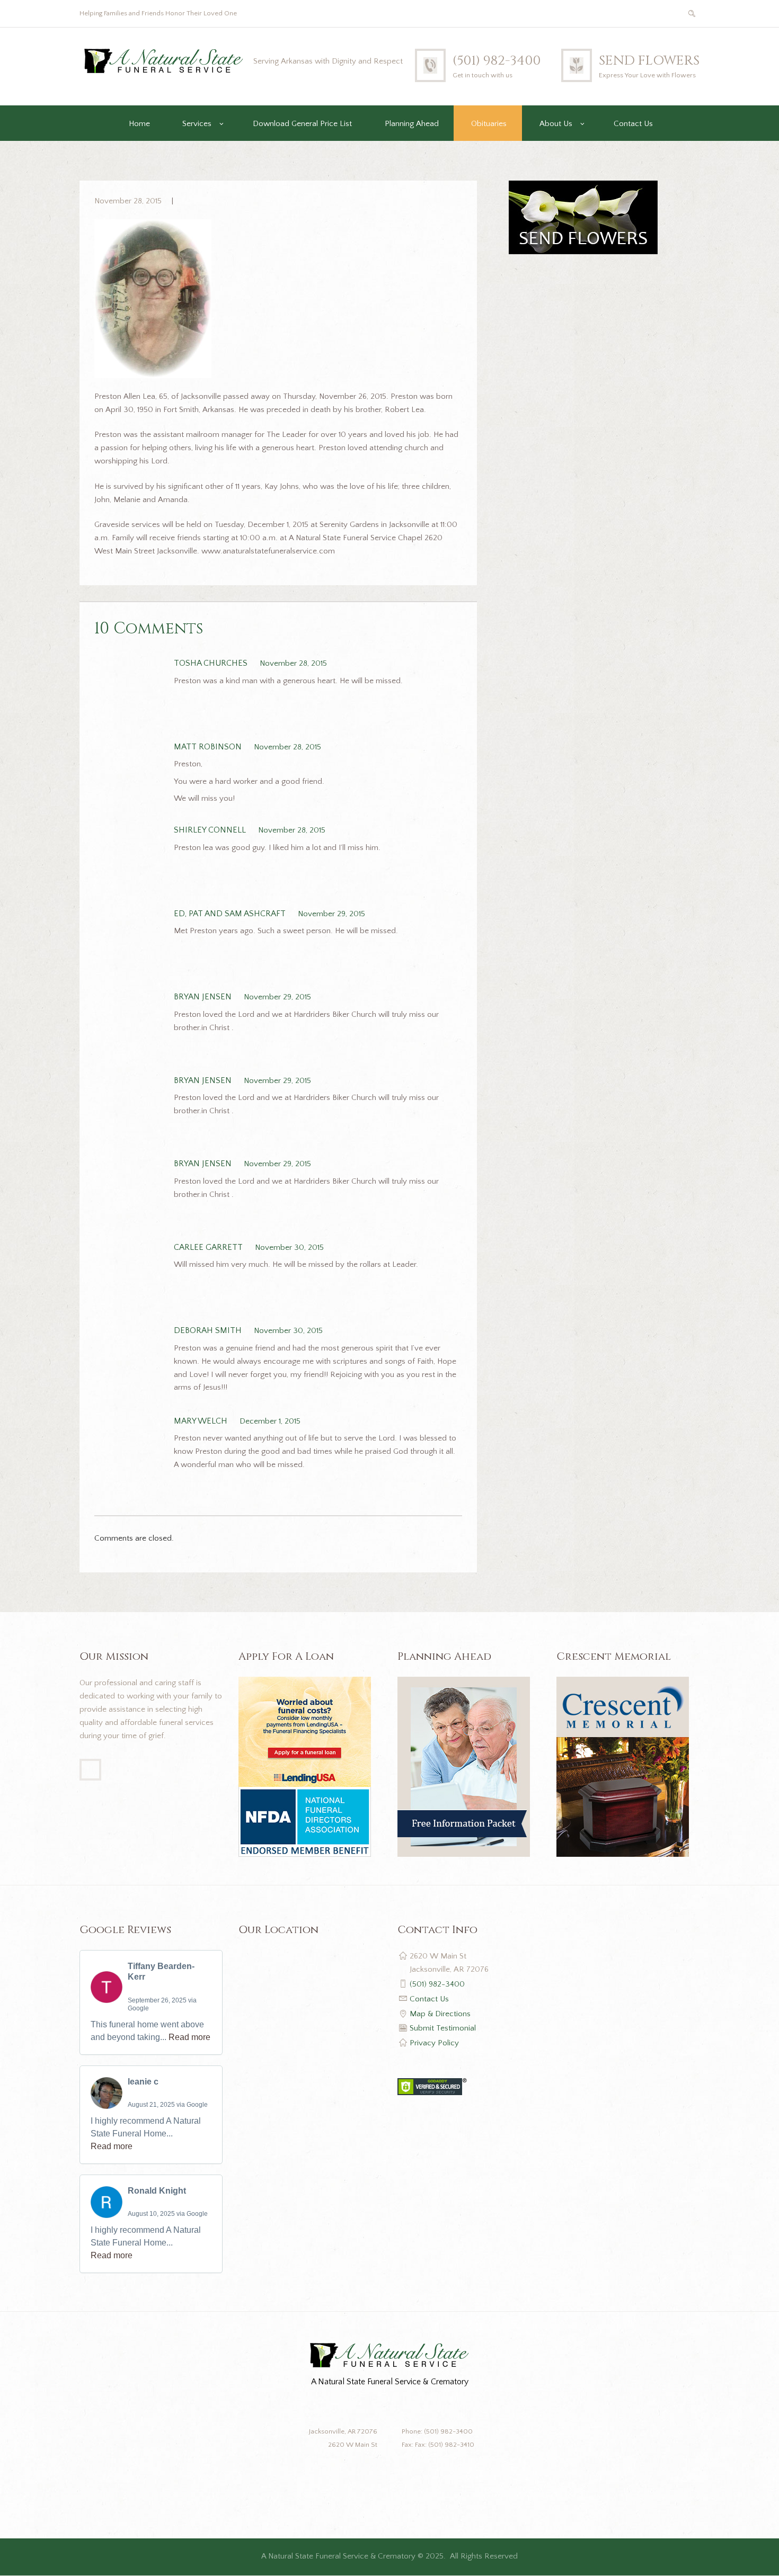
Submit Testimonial (443, 2028)
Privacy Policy (434, 2043)
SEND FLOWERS (649, 61)
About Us (556, 124)
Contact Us (633, 124)
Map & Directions (440, 2014)
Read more (189, 2037)
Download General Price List (302, 124)
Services (197, 124)
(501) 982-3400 (497, 61)
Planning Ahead (412, 124)
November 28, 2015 (128, 201)
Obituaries (489, 124)
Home (139, 124)
